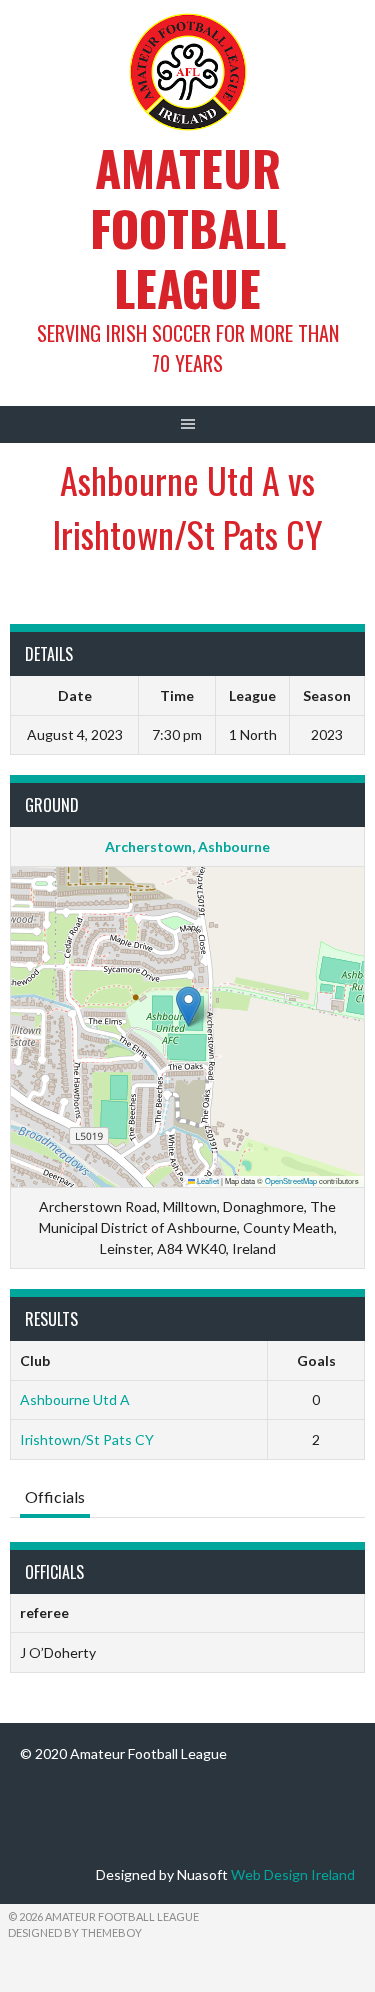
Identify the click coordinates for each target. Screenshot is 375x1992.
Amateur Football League (188, 227)
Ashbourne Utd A (75, 1399)
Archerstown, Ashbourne (187, 846)
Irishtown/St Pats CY (87, 1439)
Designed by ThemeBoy (75, 1932)
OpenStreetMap (291, 1180)
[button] (188, 1006)
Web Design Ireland (293, 1874)
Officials (55, 1496)
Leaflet (207, 1180)
